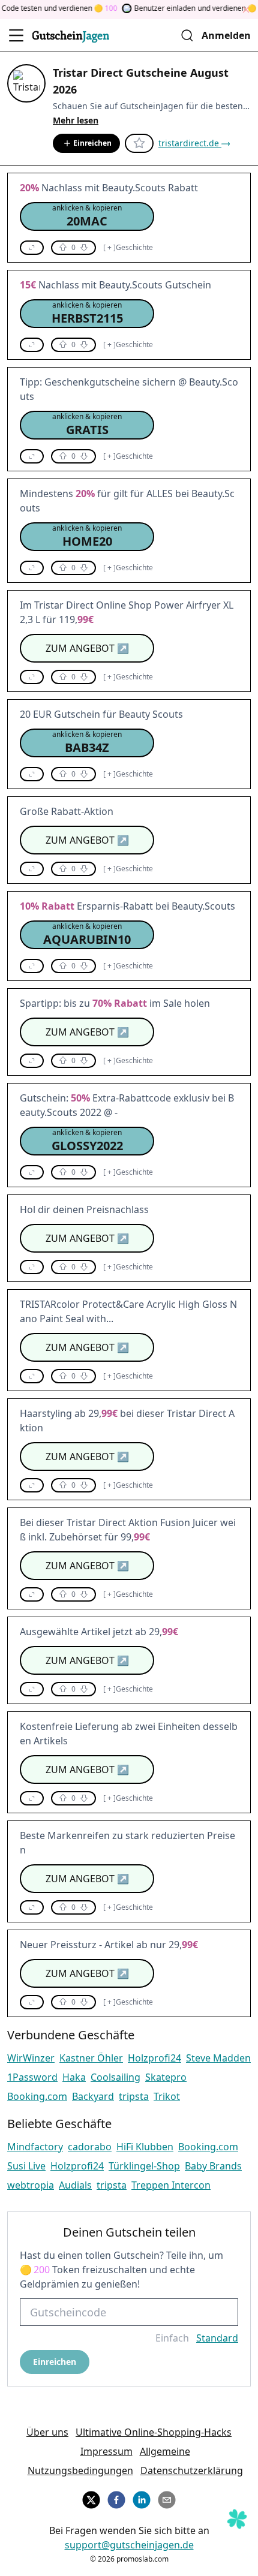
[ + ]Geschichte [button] (128, 248)
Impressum (106, 2451)
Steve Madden (218, 2058)
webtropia (31, 2185)
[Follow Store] (139, 143)
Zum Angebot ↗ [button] (87, 648)
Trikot (167, 2096)
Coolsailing (115, 2077)
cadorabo (90, 2147)
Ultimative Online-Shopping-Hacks (154, 2432)
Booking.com (37, 2096)
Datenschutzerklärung (192, 2470)
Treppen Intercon (171, 2185)
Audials (75, 2185)
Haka (74, 2077)
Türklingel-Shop (144, 2166)
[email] (167, 2498)
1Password (32, 2077)
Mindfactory (35, 2147)
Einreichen (92, 143)
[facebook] (116, 2498)
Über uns (47, 2432)
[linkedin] (142, 2498)
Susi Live (26, 2166)
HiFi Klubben (145, 2147)
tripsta (134, 2096)
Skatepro (166, 2077)
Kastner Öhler (91, 2058)
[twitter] (91, 2498)
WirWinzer (31, 2058)
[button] (87, 216)
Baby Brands (213, 2166)
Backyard (93, 2096)
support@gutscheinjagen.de (129, 2545)
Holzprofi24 (154, 2058)
